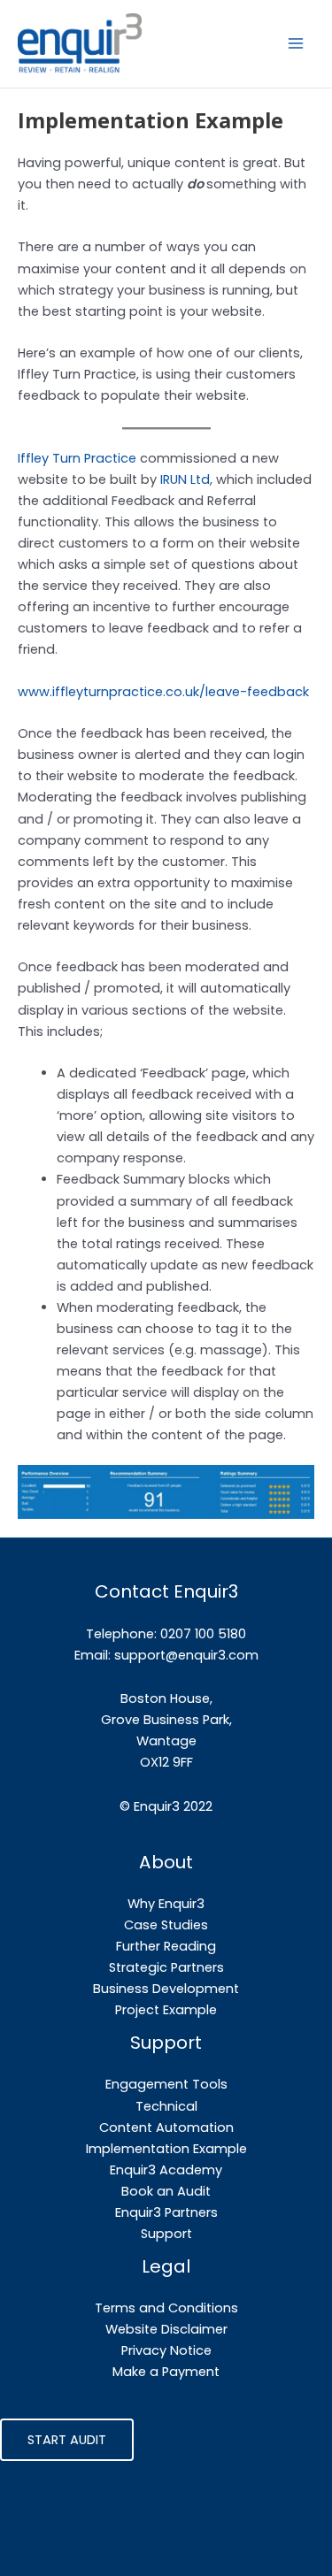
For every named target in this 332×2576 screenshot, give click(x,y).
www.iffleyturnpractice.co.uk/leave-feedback (163, 692)
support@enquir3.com (186, 1655)
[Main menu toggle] (296, 43)
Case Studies (166, 1925)
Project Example (166, 2010)
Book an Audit (166, 2191)
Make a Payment (166, 2372)
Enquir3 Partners (166, 2212)
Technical (166, 2106)
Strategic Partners (166, 1967)
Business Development (166, 1989)
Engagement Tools (166, 2084)
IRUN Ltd (185, 479)
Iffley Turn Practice (77, 458)
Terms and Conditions (166, 2308)
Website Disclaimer (166, 2329)
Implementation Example (166, 2149)
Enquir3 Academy (166, 2170)
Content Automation (166, 2127)
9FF (183, 1762)
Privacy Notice (166, 2350)
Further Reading (166, 1946)
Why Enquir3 (166, 1904)
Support (166, 2234)
